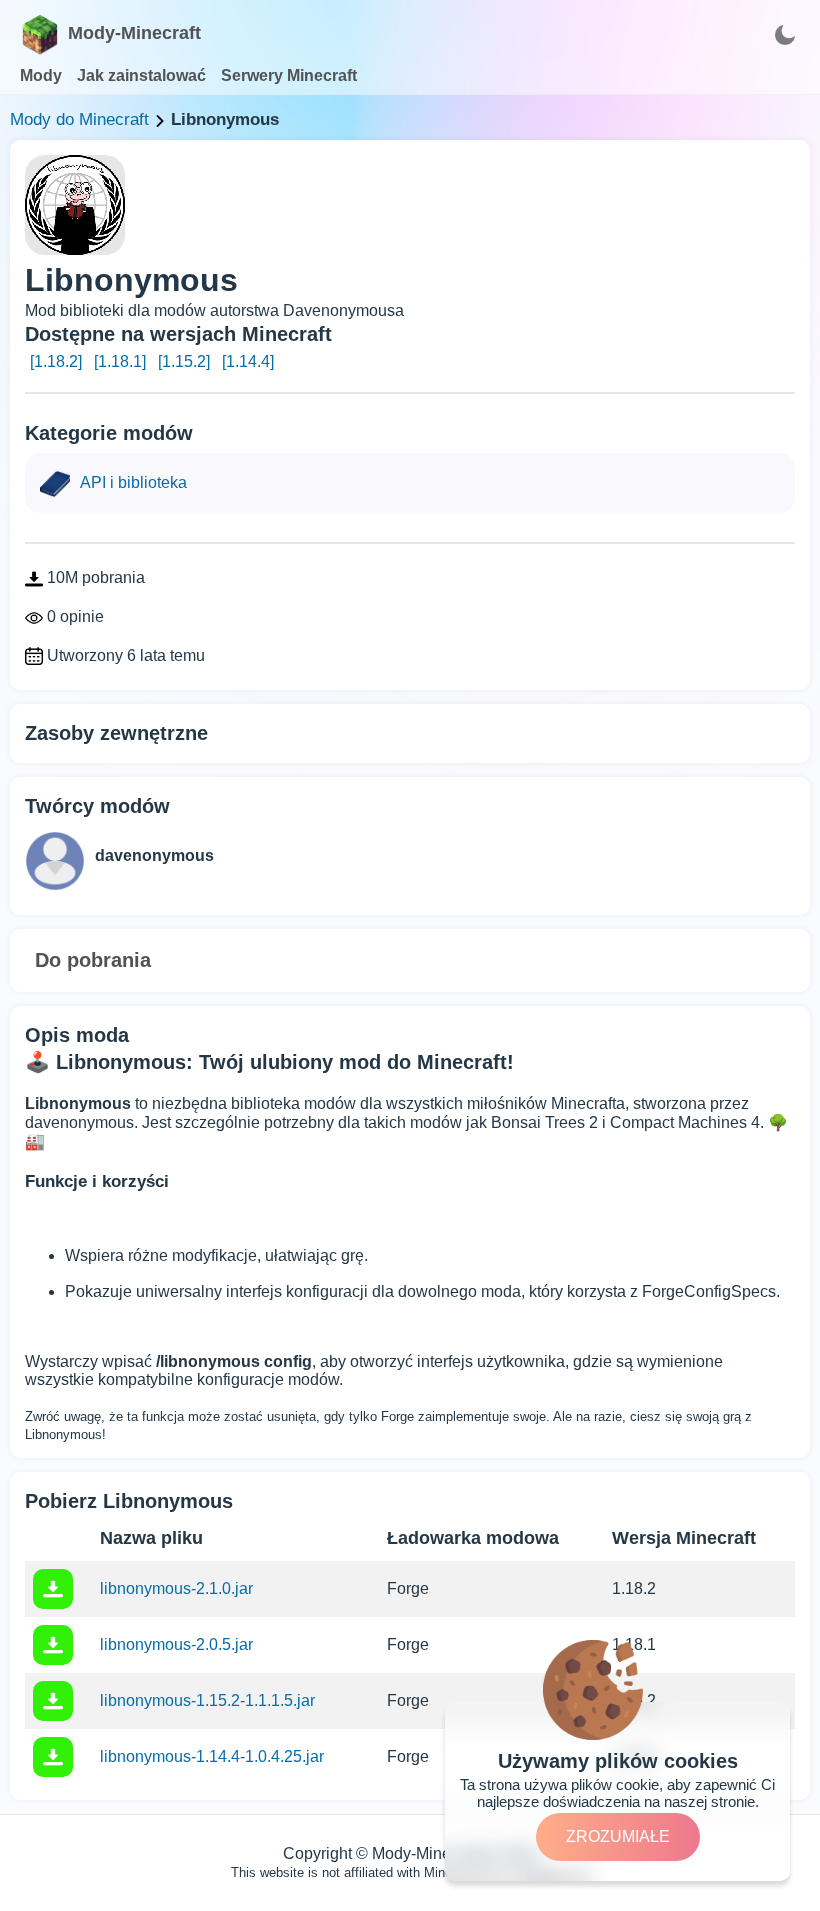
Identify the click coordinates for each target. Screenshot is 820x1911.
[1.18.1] (120, 361)
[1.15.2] (184, 361)
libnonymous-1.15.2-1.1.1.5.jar (207, 1700)
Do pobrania (93, 960)
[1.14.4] (248, 361)
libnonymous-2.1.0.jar (176, 1588)
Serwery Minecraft (289, 75)
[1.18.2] (56, 361)
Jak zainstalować (141, 75)
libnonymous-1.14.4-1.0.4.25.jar (212, 1756)
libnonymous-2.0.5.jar (176, 1644)
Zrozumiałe (618, 1836)
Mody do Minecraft (79, 119)
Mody (41, 75)
